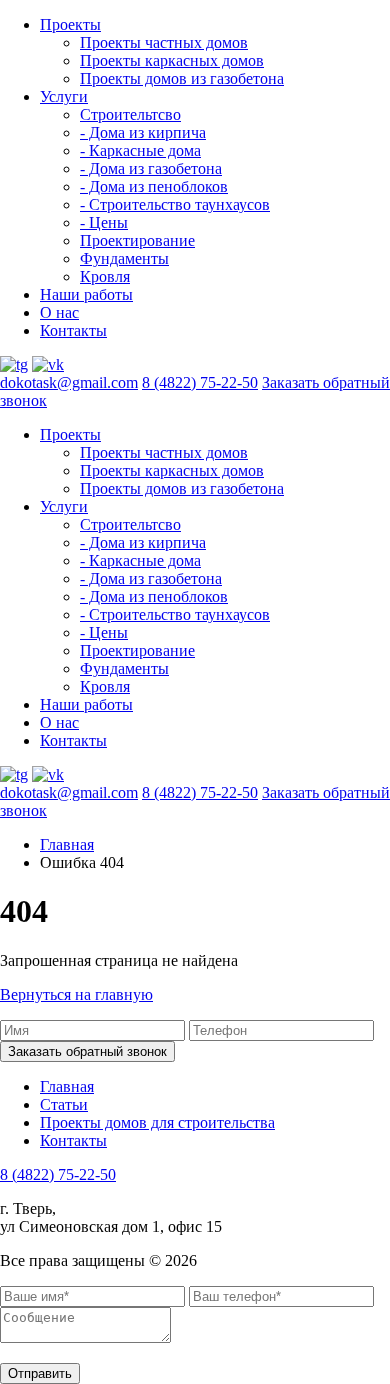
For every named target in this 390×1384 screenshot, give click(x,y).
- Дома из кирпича (143, 132)
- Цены (104, 222)
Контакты (73, 330)
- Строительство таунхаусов (175, 204)
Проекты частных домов (164, 42)
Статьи (64, 1104)
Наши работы (86, 294)
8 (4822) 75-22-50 (200, 382)
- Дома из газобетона (151, 168)
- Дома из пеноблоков (154, 186)
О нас (59, 312)
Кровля (105, 276)
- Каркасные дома (140, 150)
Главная (67, 844)
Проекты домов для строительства (157, 1122)
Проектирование (137, 240)
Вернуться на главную (76, 994)
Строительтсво (130, 114)
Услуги (64, 96)
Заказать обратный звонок (87, 1051)
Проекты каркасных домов (172, 60)
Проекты (70, 24)
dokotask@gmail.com (69, 382)
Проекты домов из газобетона (182, 78)
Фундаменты (124, 258)
